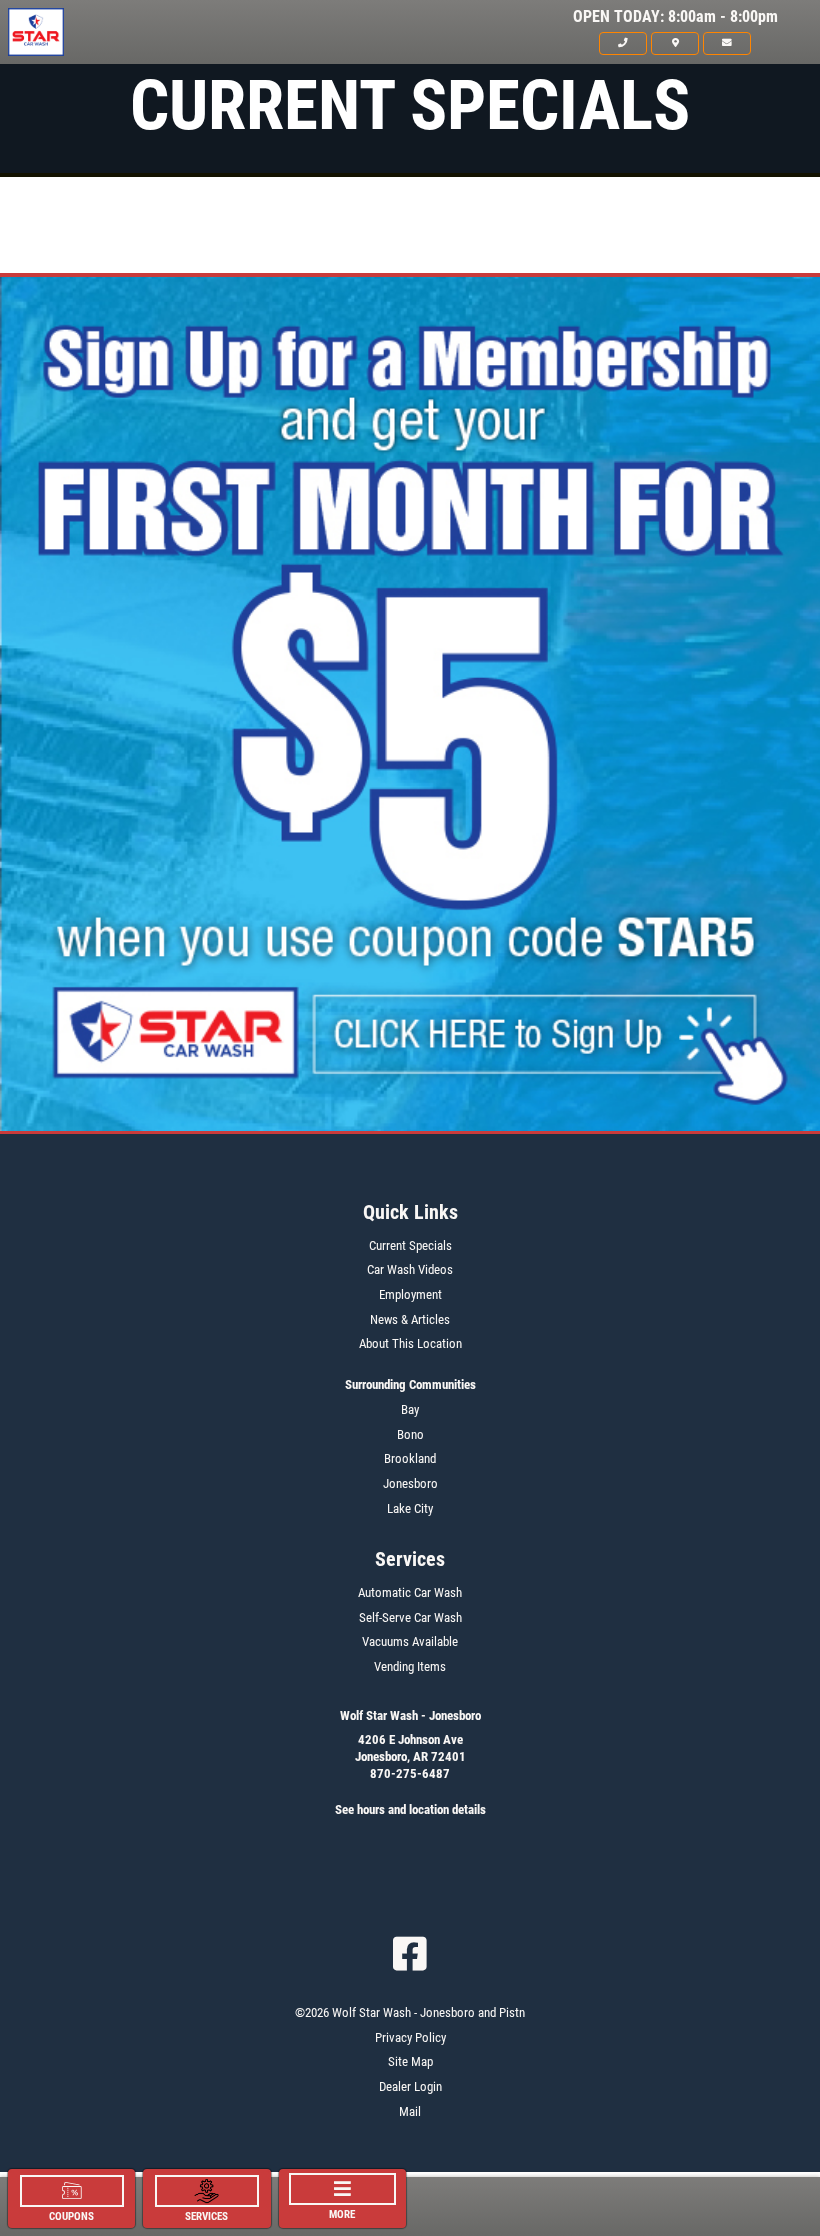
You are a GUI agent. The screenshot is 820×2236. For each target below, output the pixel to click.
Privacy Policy (410, 2037)
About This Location (410, 1343)
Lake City (410, 1508)
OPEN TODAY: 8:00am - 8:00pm (675, 17)
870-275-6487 (410, 1773)
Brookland (410, 1458)
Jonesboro (410, 1483)
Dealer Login (410, 2086)
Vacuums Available (410, 1641)
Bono (410, 1434)
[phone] (623, 43)
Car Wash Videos (410, 1269)
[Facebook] (410, 1954)
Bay (410, 1409)
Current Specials (410, 1245)
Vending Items (410, 1666)
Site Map (410, 2061)
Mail (410, 2111)
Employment (410, 1294)
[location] (675, 43)
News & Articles (410, 1319)
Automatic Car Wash (410, 1592)
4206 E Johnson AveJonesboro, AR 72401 (410, 1748)
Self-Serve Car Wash (410, 1617)
